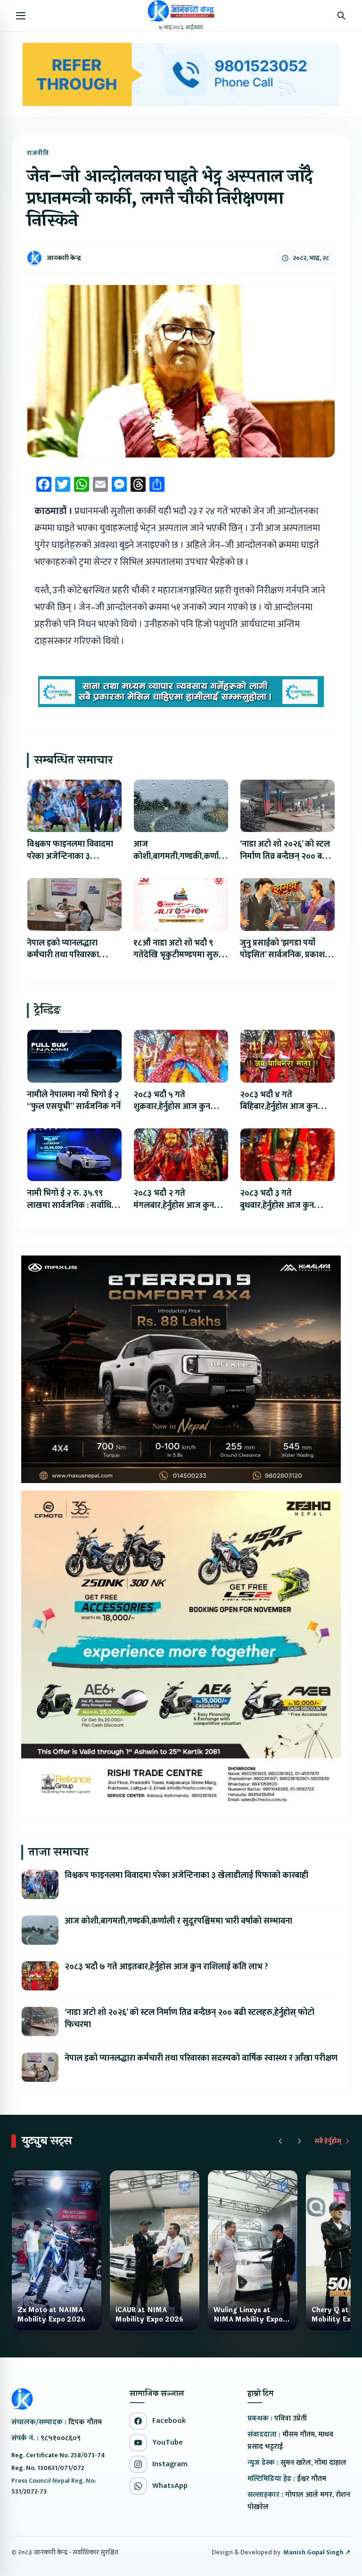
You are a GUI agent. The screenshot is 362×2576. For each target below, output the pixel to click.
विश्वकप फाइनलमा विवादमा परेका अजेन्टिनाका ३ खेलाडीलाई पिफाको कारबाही (72, 856)
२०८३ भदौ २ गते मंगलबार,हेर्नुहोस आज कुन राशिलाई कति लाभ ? (174, 1206)
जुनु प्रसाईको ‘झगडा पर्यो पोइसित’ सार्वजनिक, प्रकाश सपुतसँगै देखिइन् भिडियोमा (282, 955)
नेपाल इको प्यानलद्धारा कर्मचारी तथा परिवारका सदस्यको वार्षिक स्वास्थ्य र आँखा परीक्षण (201, 2058)
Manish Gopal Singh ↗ (317, 2552)
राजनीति (38, 153)
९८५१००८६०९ (61, 2438)
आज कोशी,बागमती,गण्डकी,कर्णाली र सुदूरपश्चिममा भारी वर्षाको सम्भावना (178, 1921)
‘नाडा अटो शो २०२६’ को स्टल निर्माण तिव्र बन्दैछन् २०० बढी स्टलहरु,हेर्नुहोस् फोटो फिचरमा (287, 856)
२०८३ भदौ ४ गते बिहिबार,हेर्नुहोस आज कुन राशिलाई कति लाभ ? (279, 1107)
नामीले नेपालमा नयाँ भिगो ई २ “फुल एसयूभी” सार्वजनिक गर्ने (74, 1101)
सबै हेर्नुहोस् (328, 2141)
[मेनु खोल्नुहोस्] (21, 16)
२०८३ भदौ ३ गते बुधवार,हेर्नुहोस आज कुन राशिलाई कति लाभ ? (277, 1206)
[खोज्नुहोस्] (341, 16)
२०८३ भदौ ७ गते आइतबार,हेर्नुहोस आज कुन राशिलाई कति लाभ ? (166, 1967)
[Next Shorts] (299, 2141)
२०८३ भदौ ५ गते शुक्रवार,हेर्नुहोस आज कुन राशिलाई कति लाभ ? (172, 1107)
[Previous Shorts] (280, 2141)
